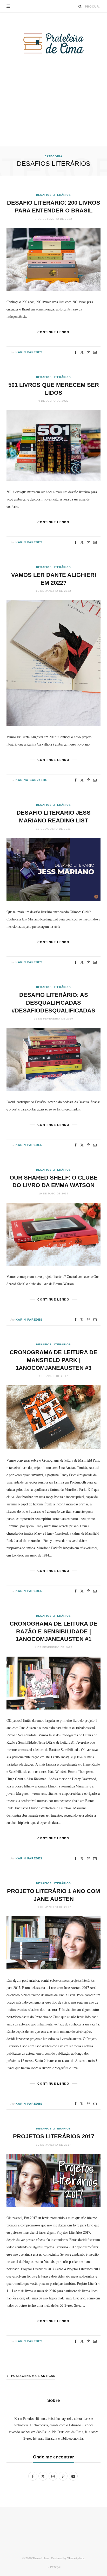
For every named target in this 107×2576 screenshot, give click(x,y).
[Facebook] (76, 352)
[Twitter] (82, 352)
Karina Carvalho (32, 780)
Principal (55, 2567)
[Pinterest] (88, 352)
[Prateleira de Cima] (53, 43)
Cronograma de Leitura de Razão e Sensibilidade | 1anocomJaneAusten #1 (53, 1631)
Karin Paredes (29, 352)
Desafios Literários (53, 195)
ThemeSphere (76, 2558)
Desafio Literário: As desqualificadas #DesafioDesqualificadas (53, 1003)
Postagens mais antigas (33, 2376)
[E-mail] (95, 352)
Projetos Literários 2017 (54, 2136)
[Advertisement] (53, 111)
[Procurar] (80, 6)
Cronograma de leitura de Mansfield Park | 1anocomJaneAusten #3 (53, 1360)
